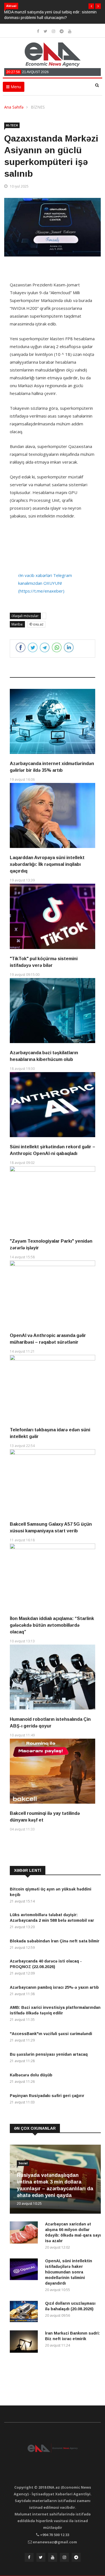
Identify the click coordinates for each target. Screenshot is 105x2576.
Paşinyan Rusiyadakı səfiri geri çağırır (47, 2096)
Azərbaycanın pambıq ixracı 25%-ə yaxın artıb (54, 1987)
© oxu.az (36, 624)
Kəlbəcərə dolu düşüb (31, 2075)
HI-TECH (12, 125)
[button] (91, 6)
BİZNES (38, 107)
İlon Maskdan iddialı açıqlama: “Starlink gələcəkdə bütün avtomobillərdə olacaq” (52, 1625)
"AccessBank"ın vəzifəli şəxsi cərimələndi (51, 2034)
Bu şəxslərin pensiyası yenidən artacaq (49, 2054)
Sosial (23, 2163)
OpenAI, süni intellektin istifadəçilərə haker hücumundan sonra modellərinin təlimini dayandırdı (69, 2272)
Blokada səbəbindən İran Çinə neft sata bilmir (55, 1941)
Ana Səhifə (14, 107)
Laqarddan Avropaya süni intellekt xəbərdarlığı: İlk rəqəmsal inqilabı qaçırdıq (47, 864)
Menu (15, 87)
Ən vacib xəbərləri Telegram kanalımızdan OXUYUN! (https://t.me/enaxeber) (45, 583)
